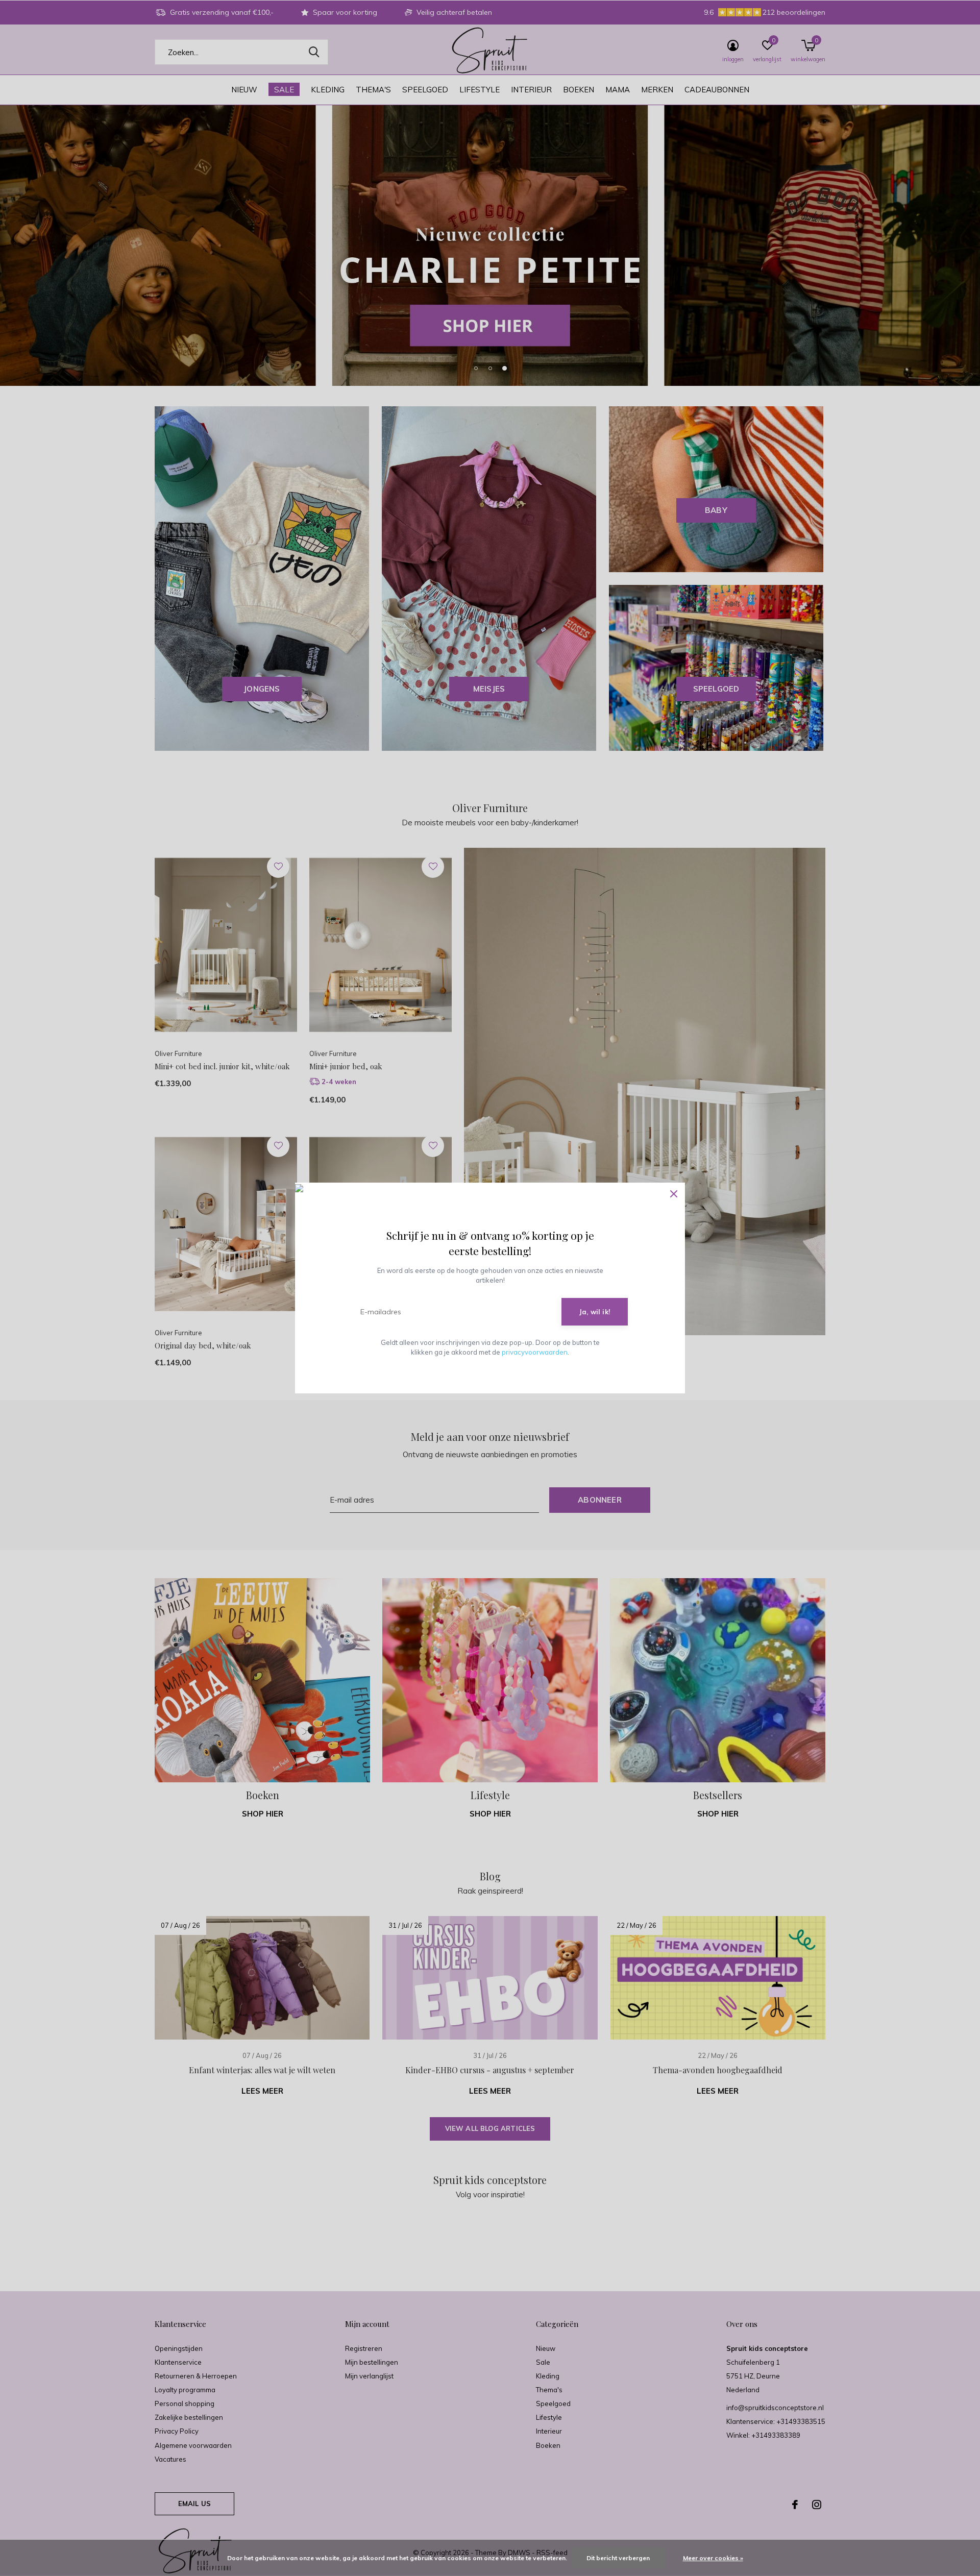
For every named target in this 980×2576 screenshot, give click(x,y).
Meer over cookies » (713, 2558)
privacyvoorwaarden (535, 1352)
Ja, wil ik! (595, 1312)
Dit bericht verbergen (618, 2558)
